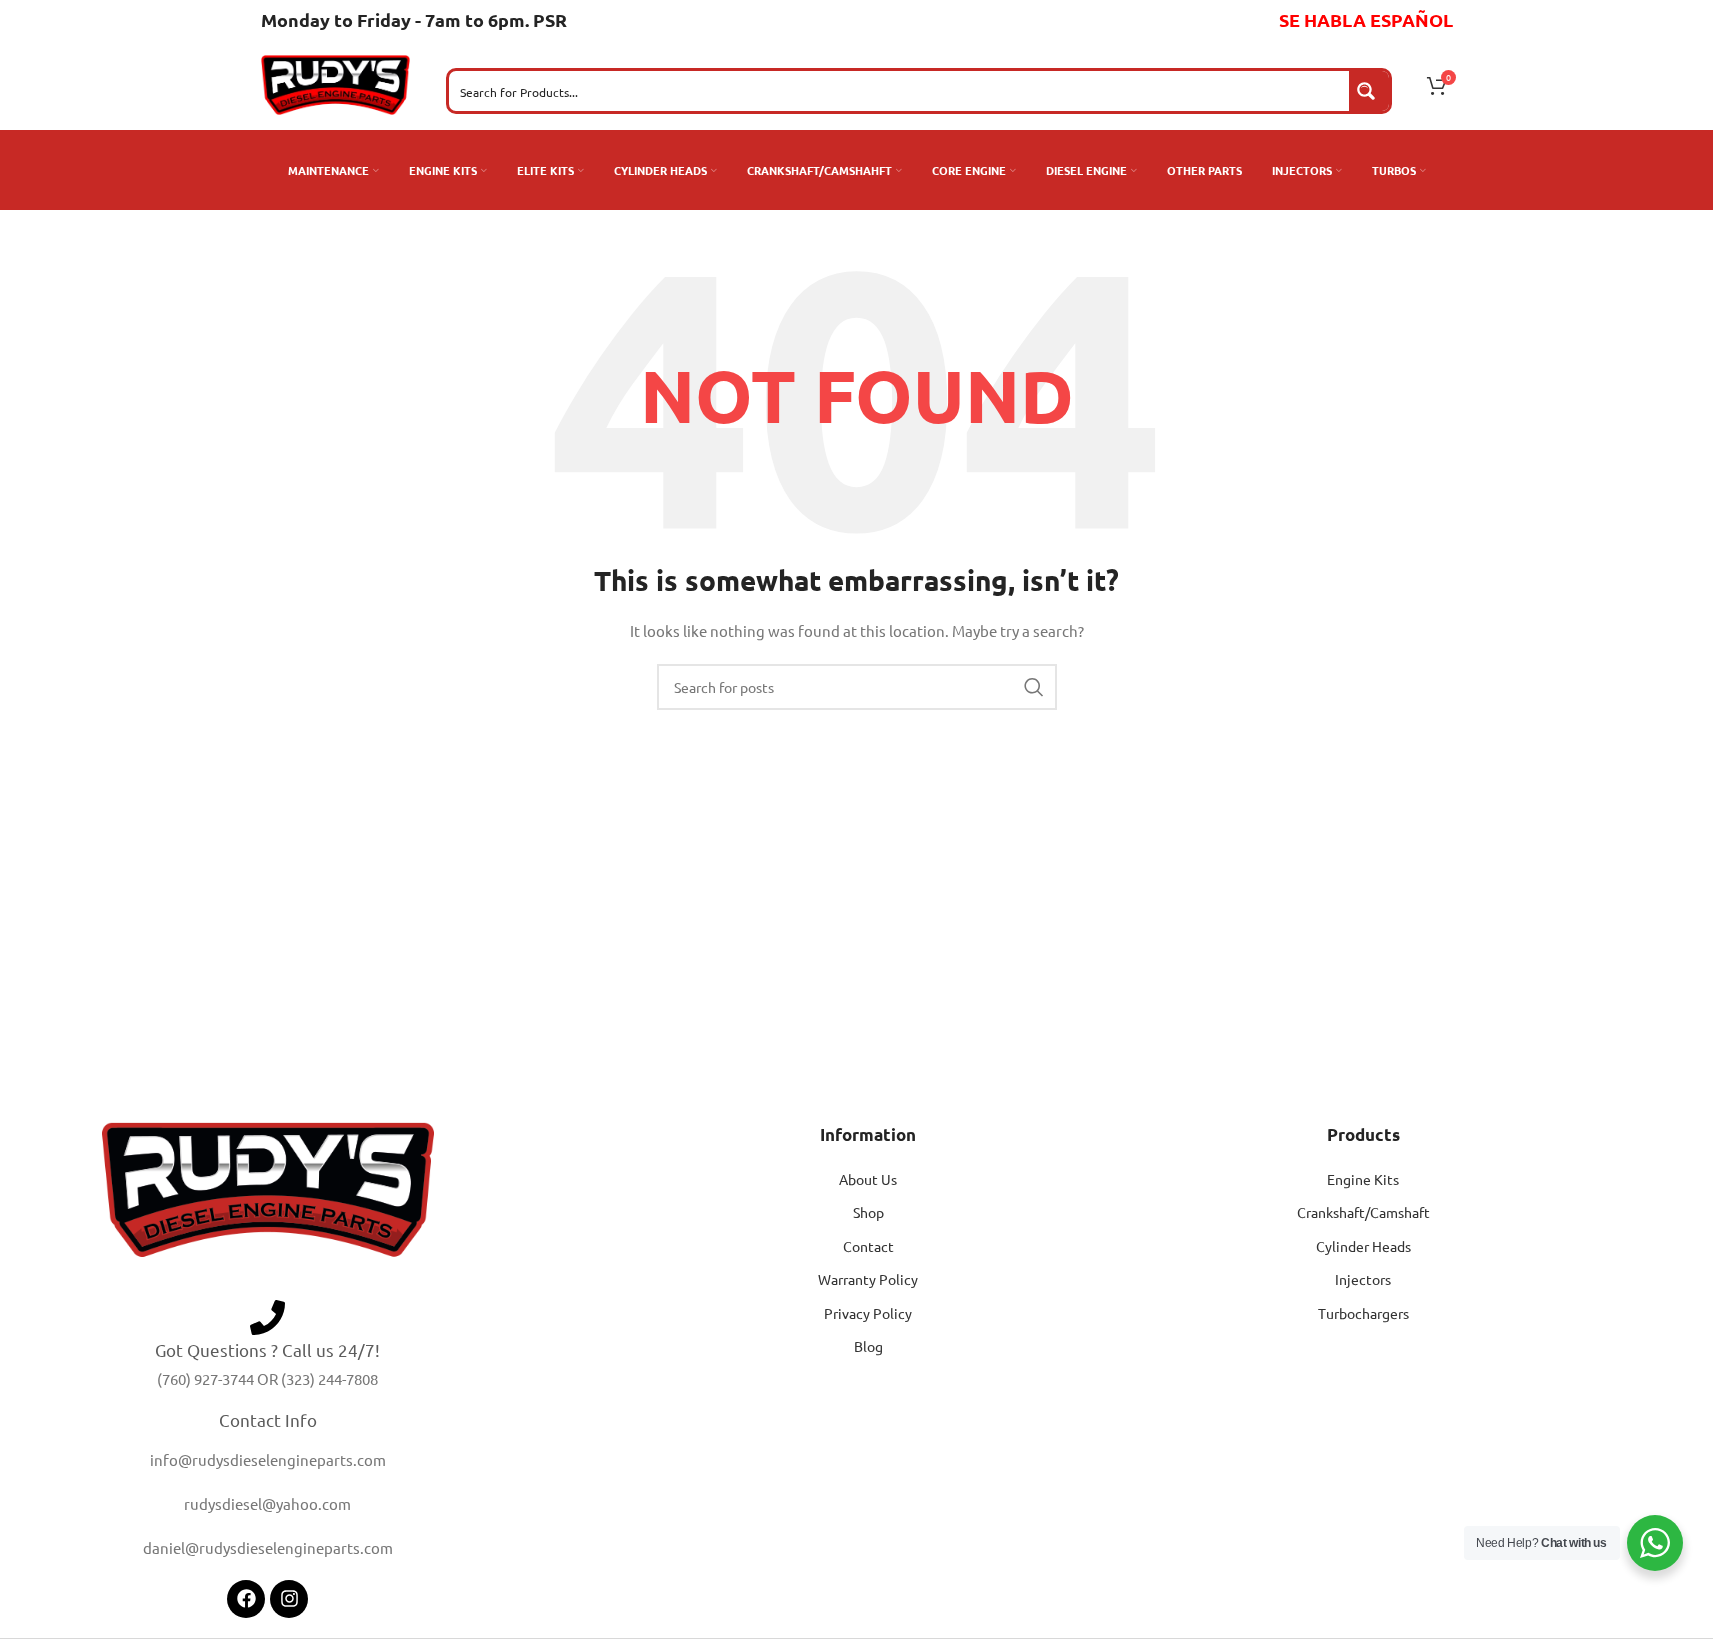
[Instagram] (289, 1599)
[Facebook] (246, 1599)
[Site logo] (336, 83)
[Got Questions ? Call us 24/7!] (267, 1317)
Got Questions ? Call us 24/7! (267, 1349)
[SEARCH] (1034, 687)
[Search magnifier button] (1369, 91)
